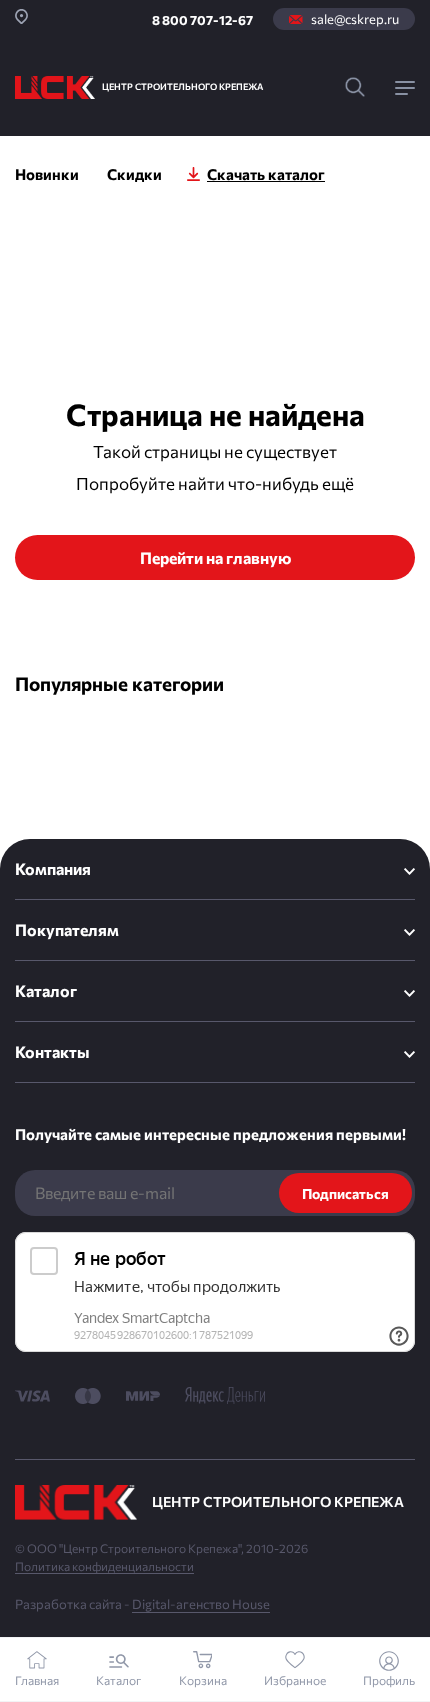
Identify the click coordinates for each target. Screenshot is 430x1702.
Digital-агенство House (201, 1604)
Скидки (134, 174)
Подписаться (345, 1193)
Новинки (47, 174)
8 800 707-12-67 (202, 20)
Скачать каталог (266, 174)
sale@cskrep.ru (355, 19)
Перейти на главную (215, 557)
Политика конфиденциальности (104, 1566)
